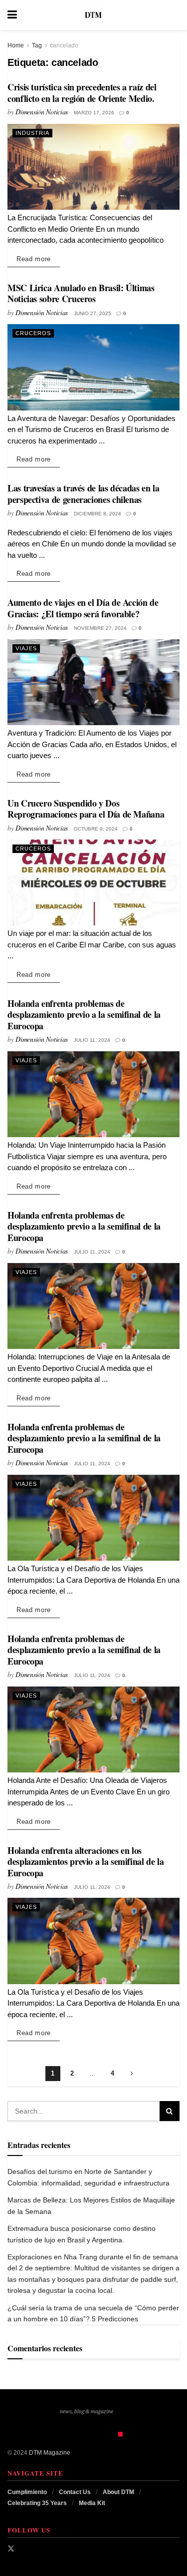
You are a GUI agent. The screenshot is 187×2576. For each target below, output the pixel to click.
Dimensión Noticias (42, 112)
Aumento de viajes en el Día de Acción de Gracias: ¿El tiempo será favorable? (83, 608)
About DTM (118, 2492)
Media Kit (92, 2503)
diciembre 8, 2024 (97, 514)
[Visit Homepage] (93, 15)
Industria (32, 133)
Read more (38, 259)
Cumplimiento (27, 2492)
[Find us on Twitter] (11, 2549)
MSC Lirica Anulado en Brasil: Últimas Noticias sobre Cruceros (81, 293)
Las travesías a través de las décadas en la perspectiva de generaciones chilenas (84, 494)
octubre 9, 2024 (96, 829)
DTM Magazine (50, 2453)
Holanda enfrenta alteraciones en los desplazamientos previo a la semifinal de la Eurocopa (86, 1862)
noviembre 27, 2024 (100, 628)
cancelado (64, 45)
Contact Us (75, 2492)
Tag (37, 45)
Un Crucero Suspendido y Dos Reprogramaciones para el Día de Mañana (86, 809)
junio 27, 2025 (93, 313)
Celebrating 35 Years (37, 2503)
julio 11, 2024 (92, 1040)
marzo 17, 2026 (94, 113)
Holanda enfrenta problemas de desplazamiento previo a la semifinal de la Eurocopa (84, 1015)
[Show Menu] (12, 15)
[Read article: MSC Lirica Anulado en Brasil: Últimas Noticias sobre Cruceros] (93, 367)
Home (16, 45)
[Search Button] (175, 15)
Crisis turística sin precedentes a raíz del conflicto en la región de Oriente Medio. (82, 93)
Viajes (26, 648)
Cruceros (33, 333)
